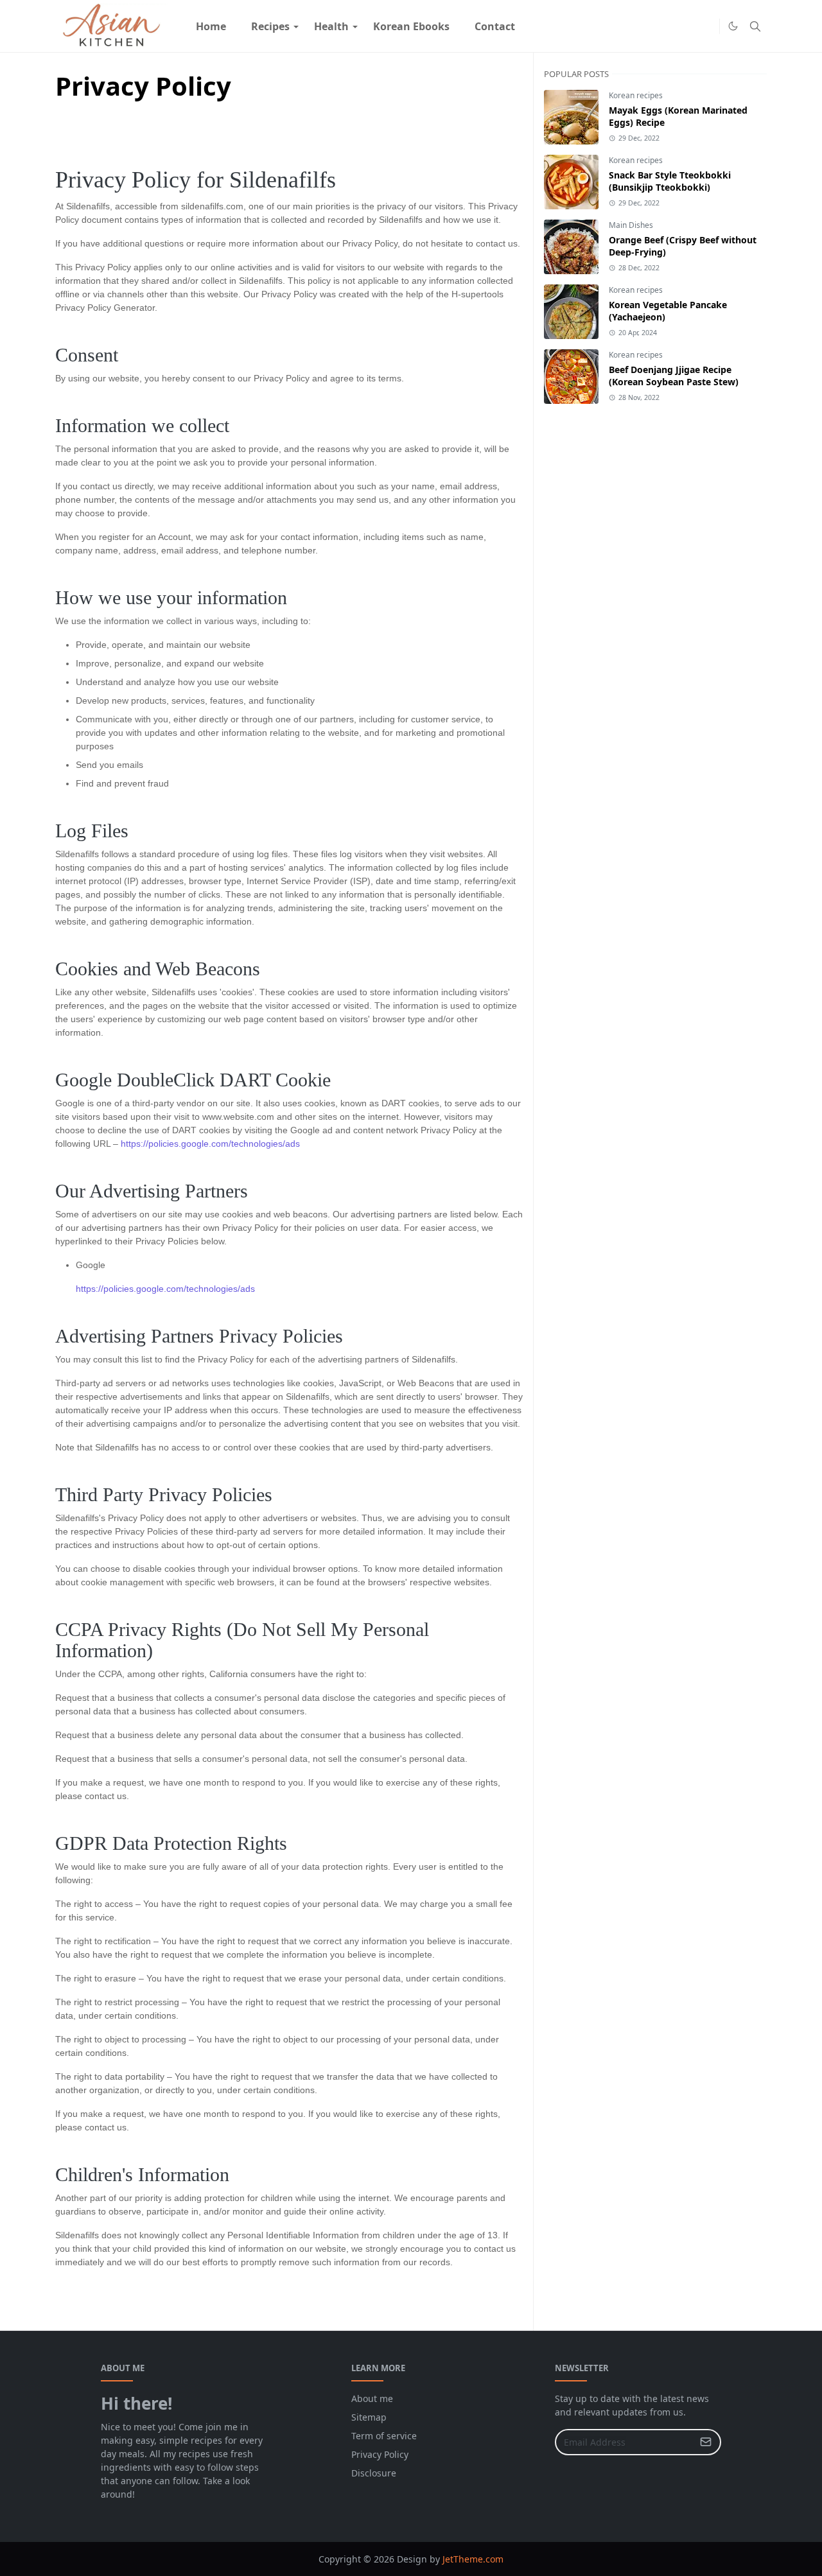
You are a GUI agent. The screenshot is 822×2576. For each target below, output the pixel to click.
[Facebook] (686, 26)
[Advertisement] (640, 622)
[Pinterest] (706, 26)
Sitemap (369, 2417)
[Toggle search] (755, 26)
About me (372, 2398)
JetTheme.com (473, 2559)
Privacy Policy (380, 2454)
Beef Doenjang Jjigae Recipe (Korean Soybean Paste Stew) (674, 376)
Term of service (384, 2436)
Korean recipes (636, 95)
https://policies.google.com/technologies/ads (210, 1144)
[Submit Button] (706, 2442)
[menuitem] (211, 26)
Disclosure (374, 2473)
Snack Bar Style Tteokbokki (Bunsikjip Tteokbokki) (670, 181)
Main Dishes (631, 225)
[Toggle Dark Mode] (733, 26)
